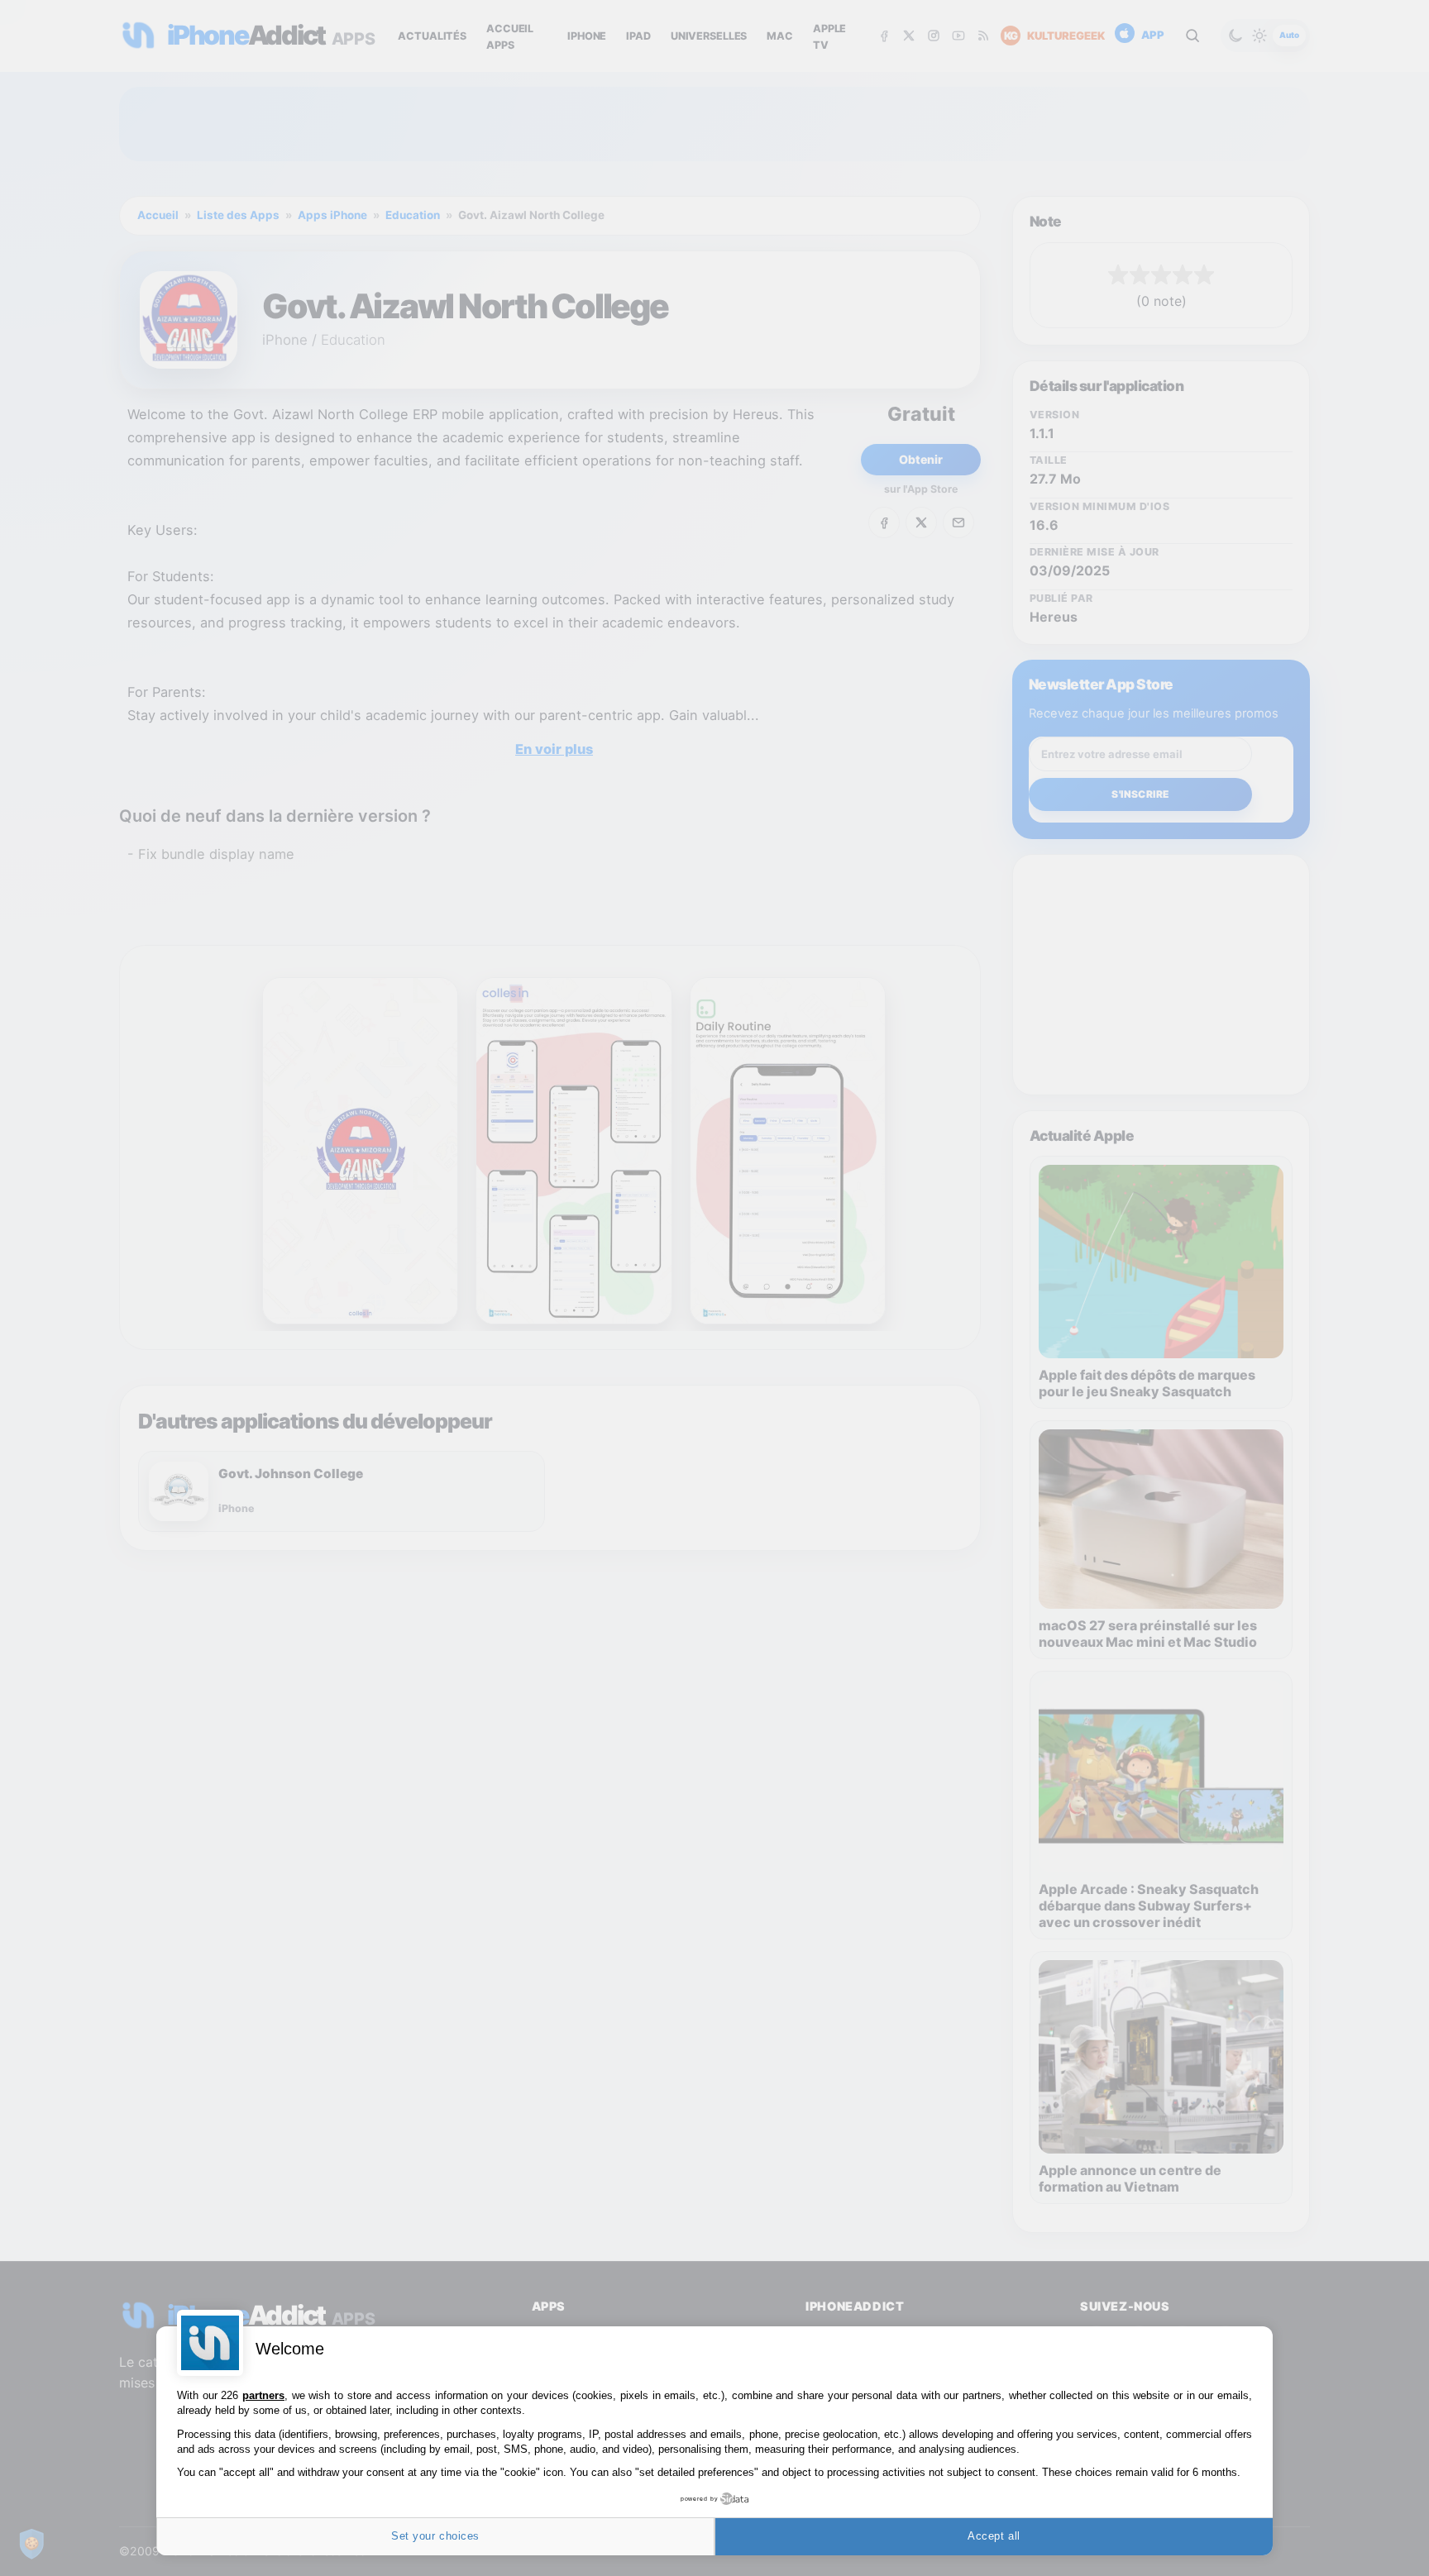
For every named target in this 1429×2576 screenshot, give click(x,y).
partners (263, 2395)
